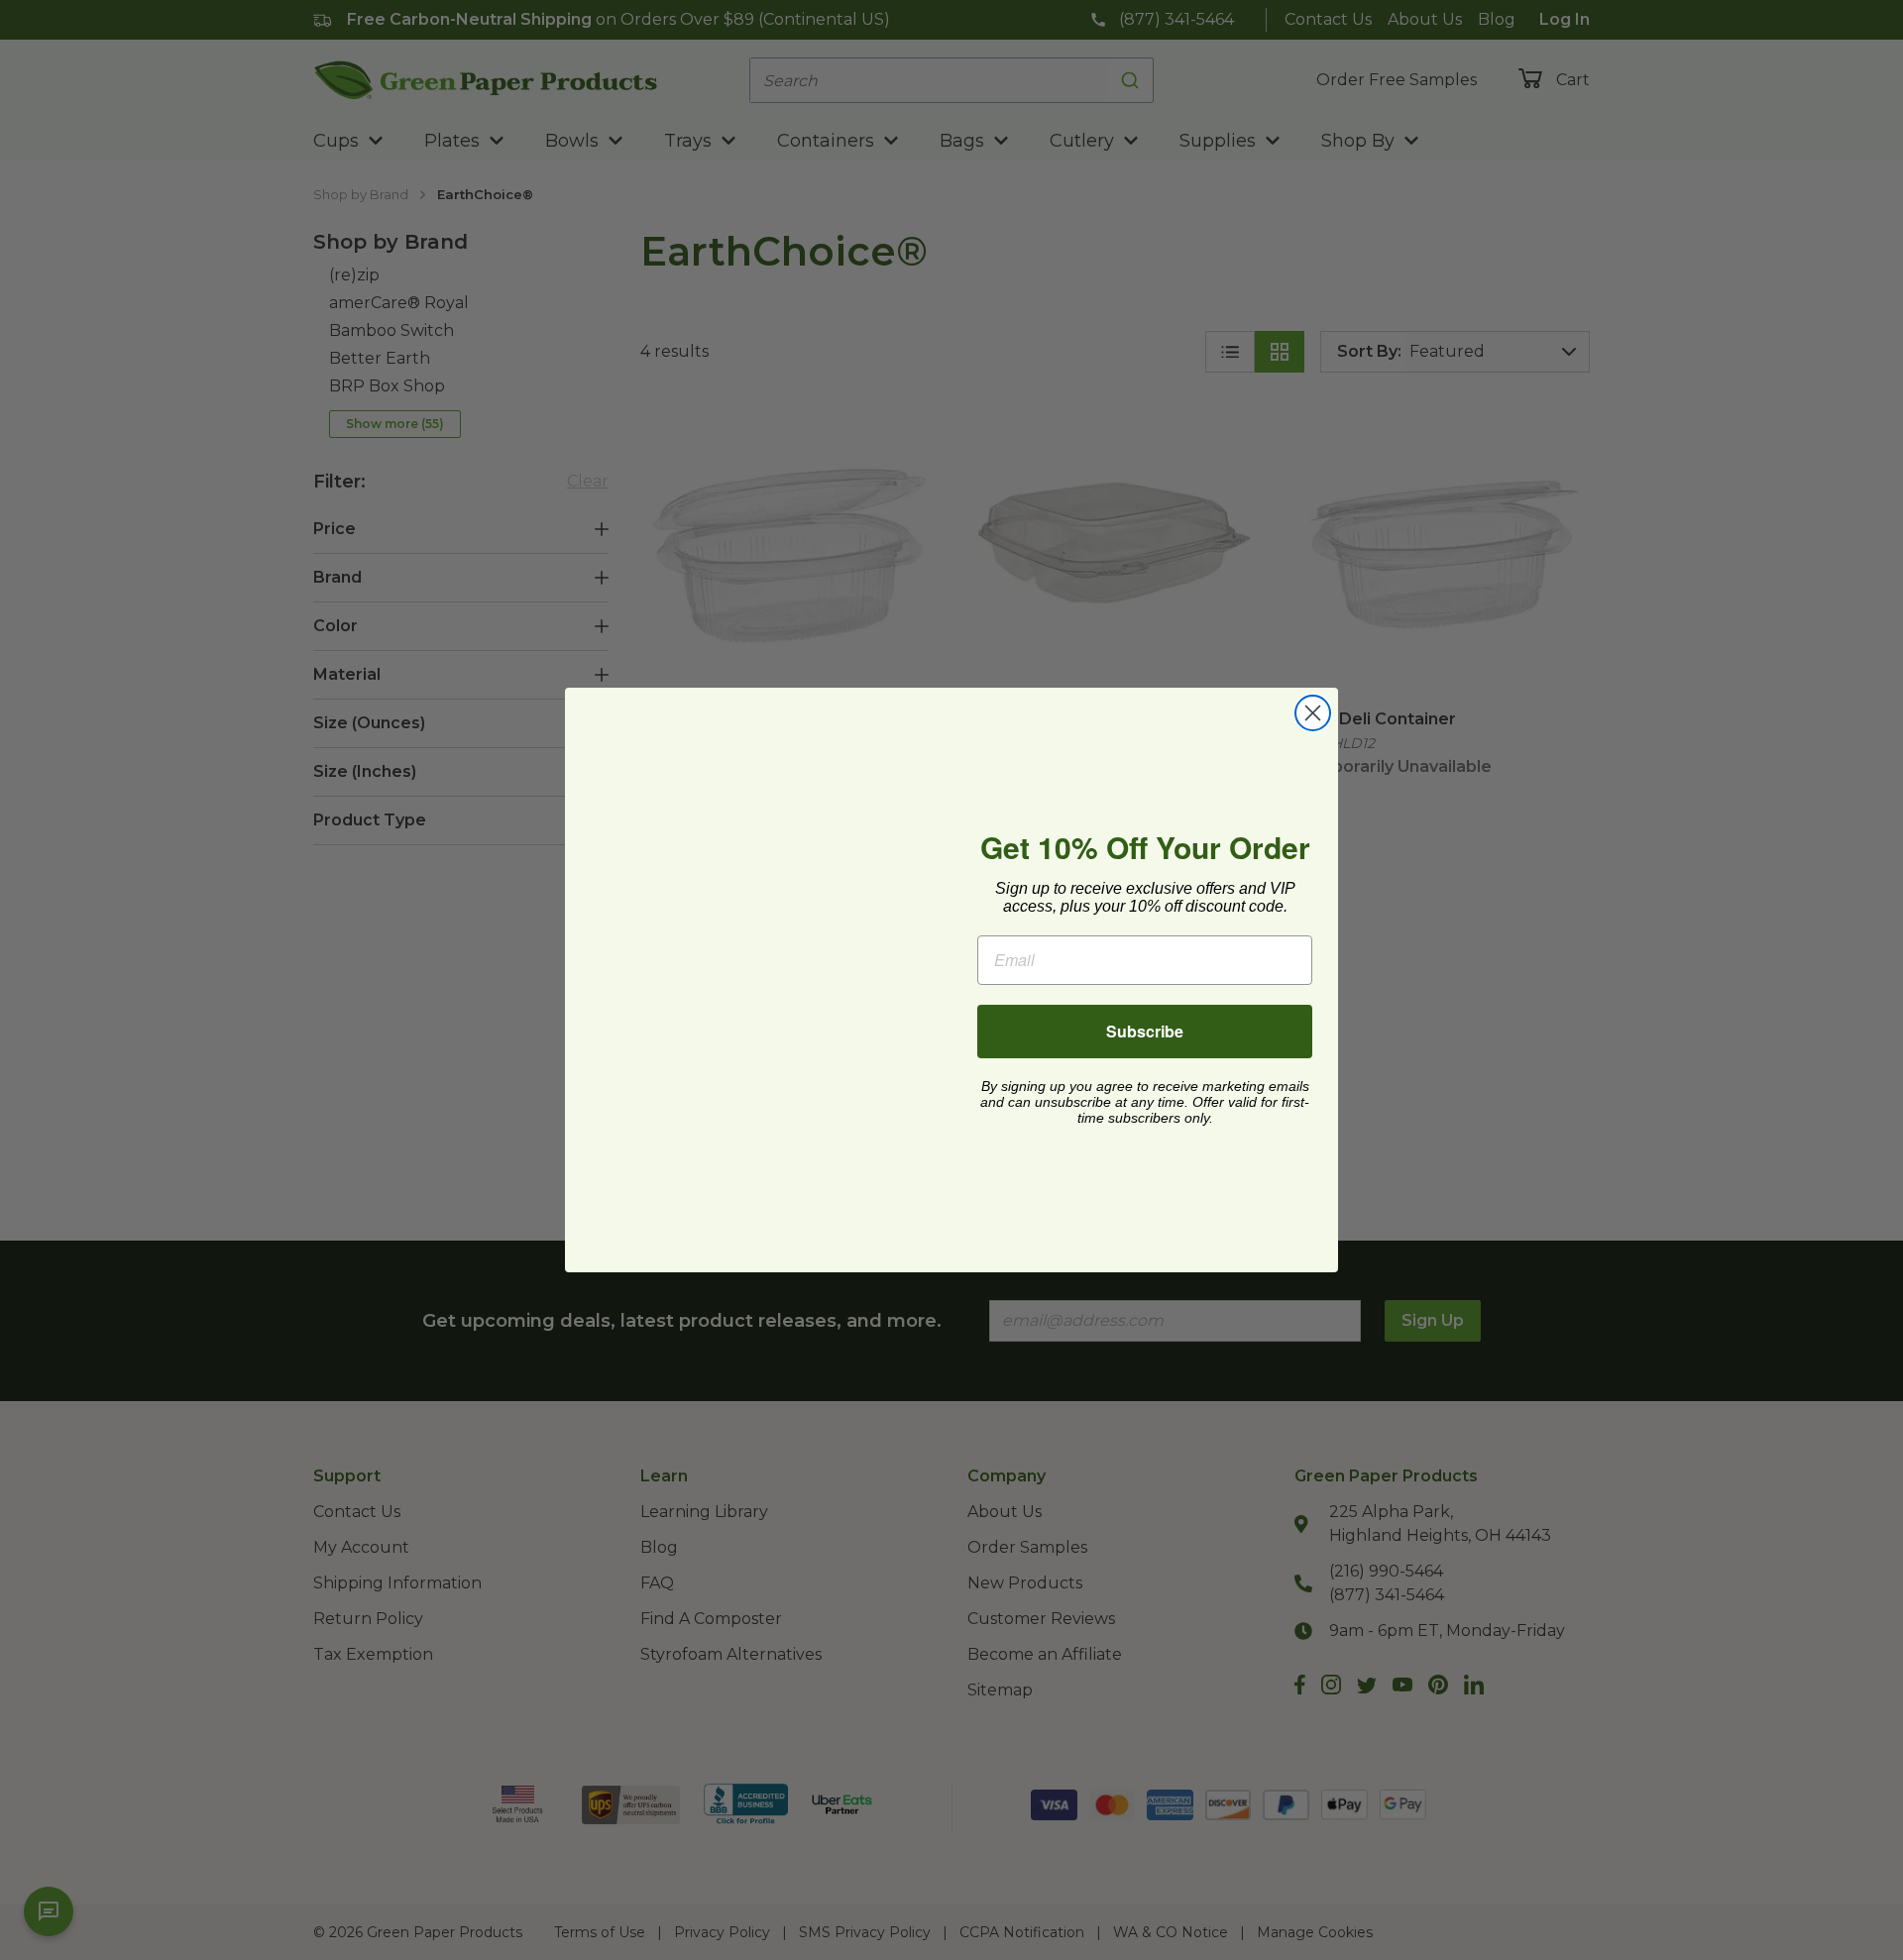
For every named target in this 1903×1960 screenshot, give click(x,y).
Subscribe (1145, 1031)
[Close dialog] (1313, 713)
